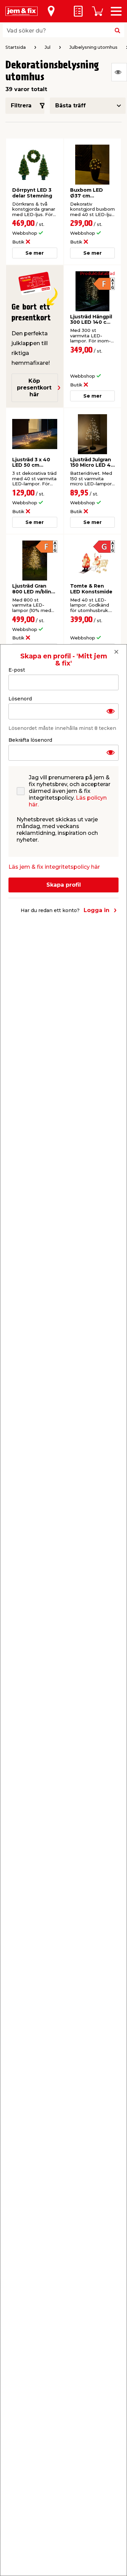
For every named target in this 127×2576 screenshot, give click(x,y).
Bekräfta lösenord (30, 740)
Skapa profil (64, 885)
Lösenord (20, 699)
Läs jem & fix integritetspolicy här (54, 867)
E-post (17, 670)
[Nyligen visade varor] (119, 72)
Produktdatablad (98, 274)
